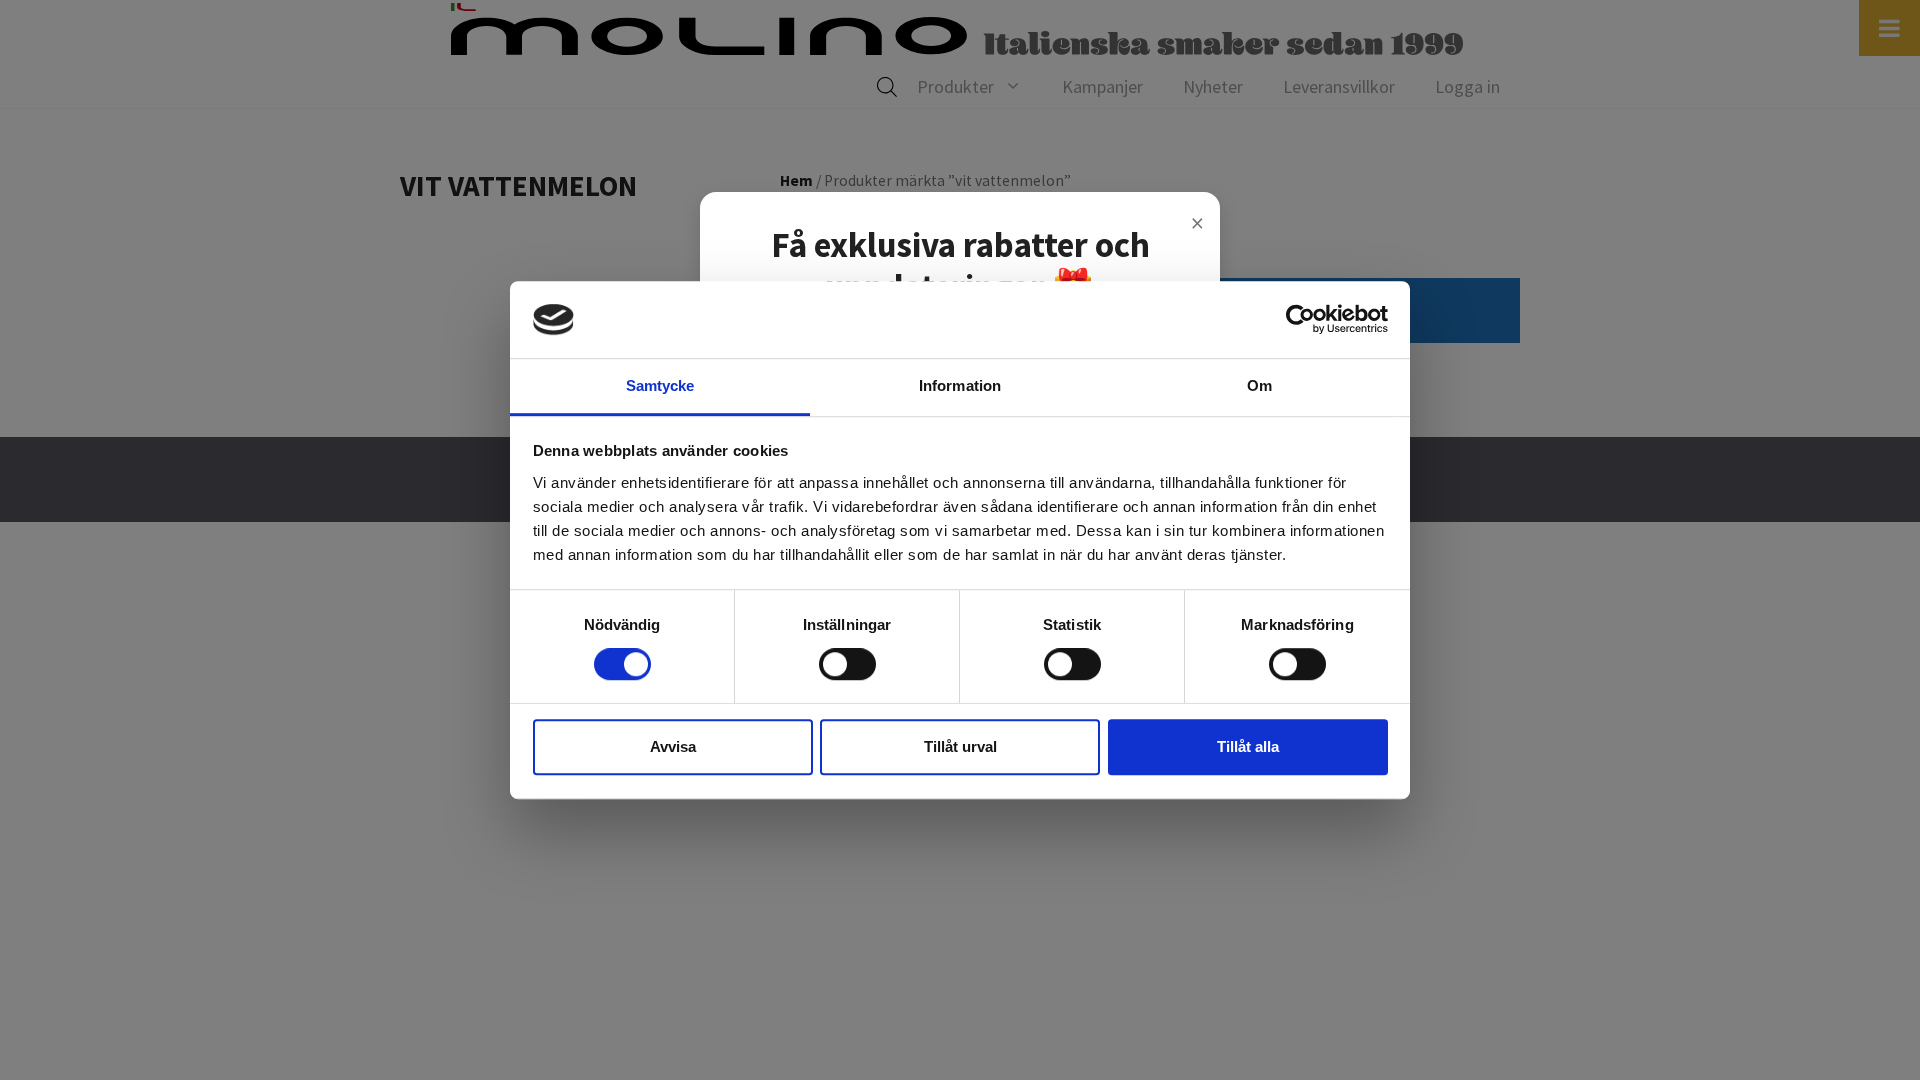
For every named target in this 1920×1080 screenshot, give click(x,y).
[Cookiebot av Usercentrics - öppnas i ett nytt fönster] (1300, 320)
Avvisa (673, 746)
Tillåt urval (960, 746)
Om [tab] (1259, 385)
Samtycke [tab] (660, 385)
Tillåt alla (1248, 746)
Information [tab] (960, 385)
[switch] (847, 664)
